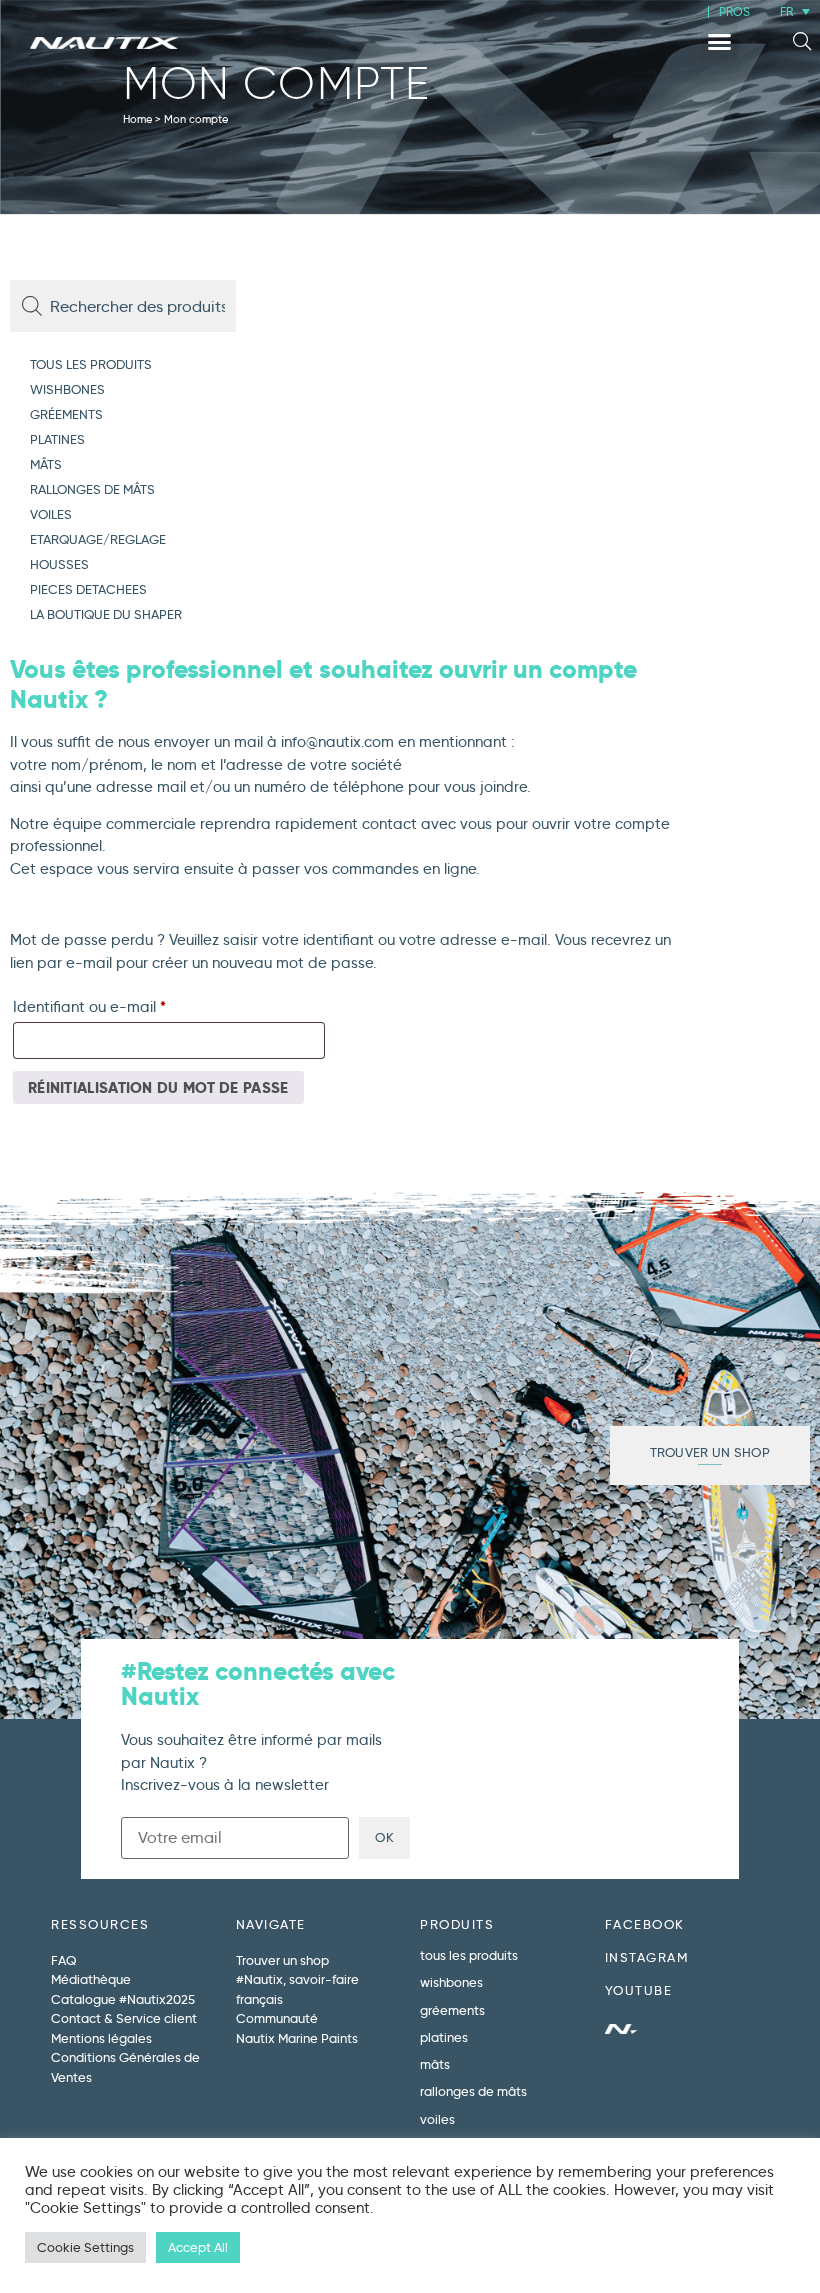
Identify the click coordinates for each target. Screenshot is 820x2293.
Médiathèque (91, 1979)
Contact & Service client (124, 2018)
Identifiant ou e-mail (129, 1004)
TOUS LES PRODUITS (91, 364)
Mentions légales (101, 2038)
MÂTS (46, 464)
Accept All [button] (198, 2247)
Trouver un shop (282, 1960)
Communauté (277, 2018)
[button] (720, 42)
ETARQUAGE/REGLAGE (98, 539)
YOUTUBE (639, 1990)
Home (137, 119)
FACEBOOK (645, 1924)
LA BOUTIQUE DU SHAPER (106, 614)
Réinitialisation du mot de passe (158, 1087)
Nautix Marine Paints (297, 2038)
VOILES (51, 514)
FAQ (63, 1960)
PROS (734, 11)
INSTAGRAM (647, 1957)
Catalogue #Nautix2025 (123, 1999)
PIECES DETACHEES (88, 589)
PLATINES (57, 439)
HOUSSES (59, 564)
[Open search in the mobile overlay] (125, 306)
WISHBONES (67, 389)
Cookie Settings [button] (85, 2247)
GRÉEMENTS (66, 414)
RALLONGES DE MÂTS (92, 489)
